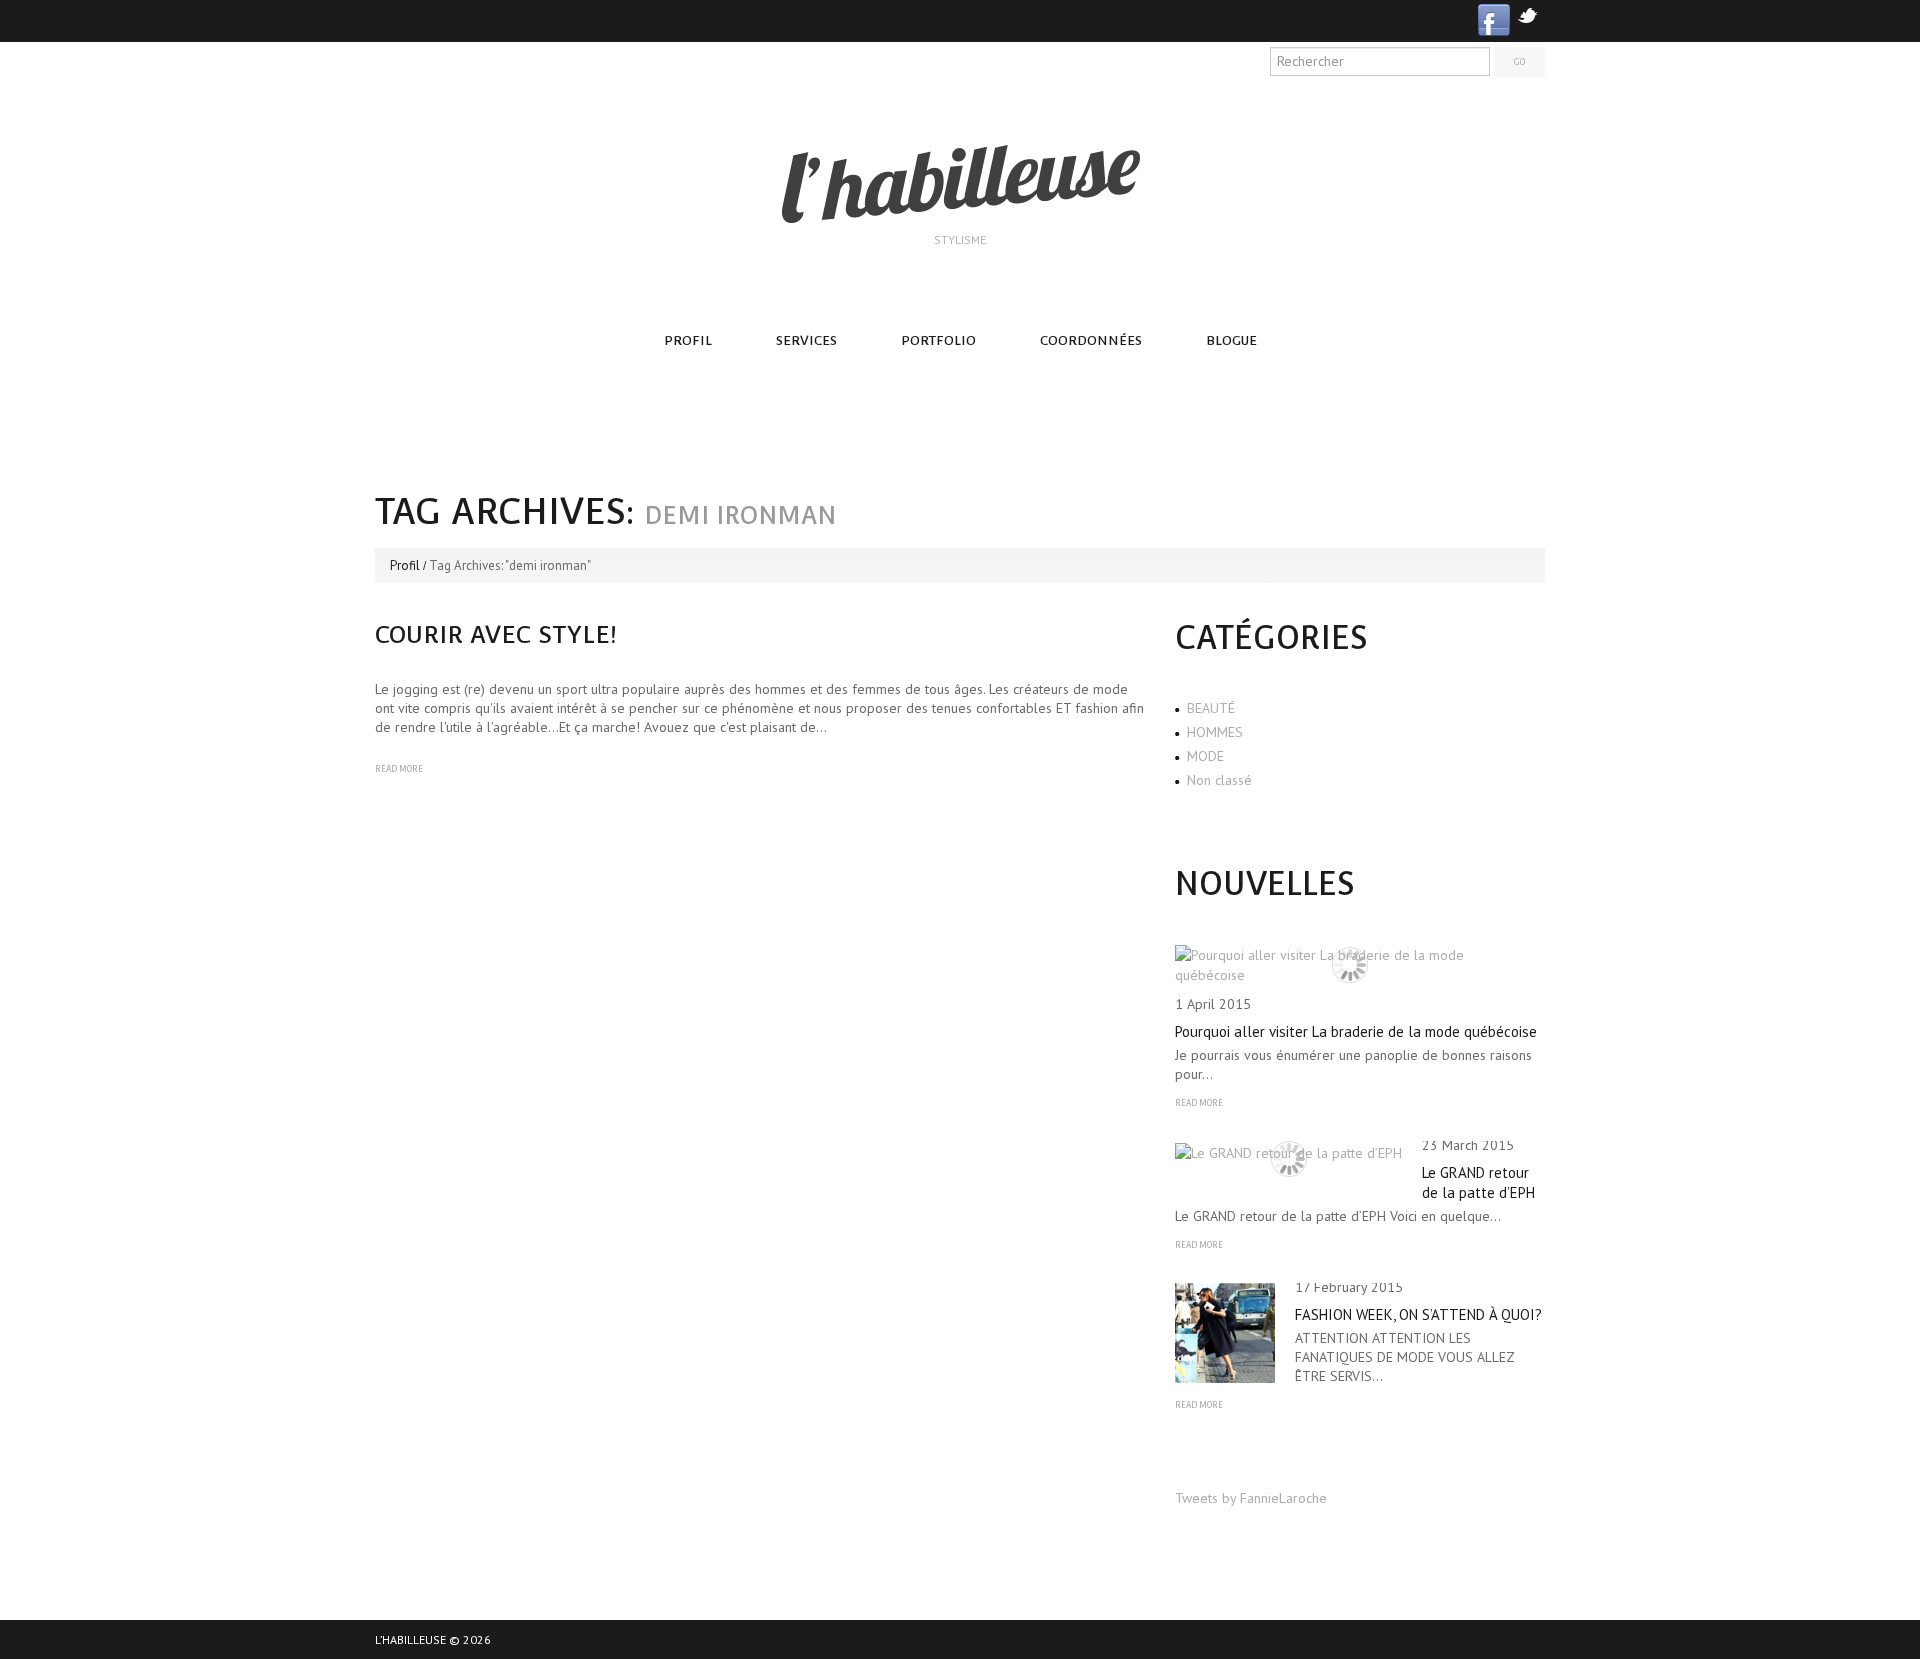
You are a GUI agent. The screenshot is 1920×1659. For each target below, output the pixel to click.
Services (806, 340)
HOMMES (1215, 732)
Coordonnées (1091, 340)
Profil (688, 340)
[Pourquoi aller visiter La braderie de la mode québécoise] (1350, 965)
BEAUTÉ (1211, 708)
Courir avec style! (496, 634)
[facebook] (1494, 18)
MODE (1205, 756)
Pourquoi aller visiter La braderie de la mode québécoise (1356, 1031)
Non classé (1219, 780)
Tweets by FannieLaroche (1251, 1498)
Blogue (1231, 340)
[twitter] (1527, 13)
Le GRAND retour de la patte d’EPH (1478, 1182)
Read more (399, 769)
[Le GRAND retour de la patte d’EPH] (1288, 1152)
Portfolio (938, 340)
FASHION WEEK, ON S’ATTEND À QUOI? (1418, 1314)
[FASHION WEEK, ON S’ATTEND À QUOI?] (1225, 1333)
